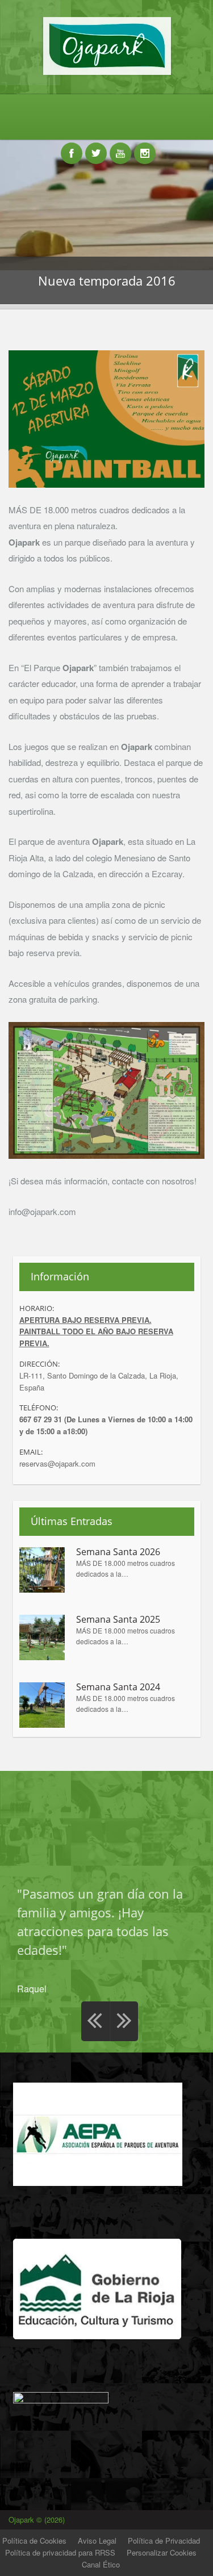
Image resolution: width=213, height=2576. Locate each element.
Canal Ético (101, 2564)
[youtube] (120, 147)
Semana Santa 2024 (118, 1687)
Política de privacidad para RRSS (60, 2552)
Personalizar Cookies (162, 2552)
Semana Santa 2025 (118, 1620)
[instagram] (145, 147)
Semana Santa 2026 (118, 1552)
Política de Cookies (34, 2541)
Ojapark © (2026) (38, 2520)
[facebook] (72, 147)
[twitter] (96, 147)
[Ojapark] (106, 74)
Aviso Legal (97, 2541)
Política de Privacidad (164, 2541)
